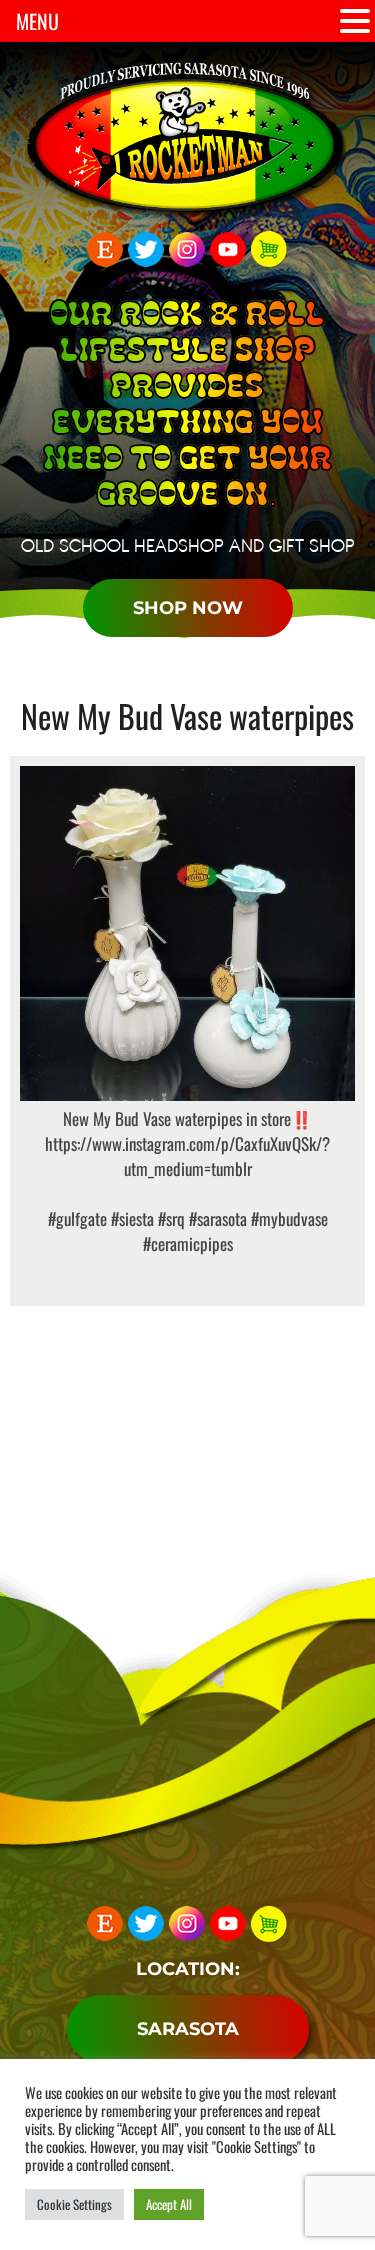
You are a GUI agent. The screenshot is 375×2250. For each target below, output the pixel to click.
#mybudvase (287, 1218)
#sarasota (216, 1218)
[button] (355, 21)
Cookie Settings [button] (74, 2204)
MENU (37, 21)
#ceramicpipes (188, 1243)
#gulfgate (77, 1218)
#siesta (130, 1218)
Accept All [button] (169, 2204)
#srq (169, 1218)
